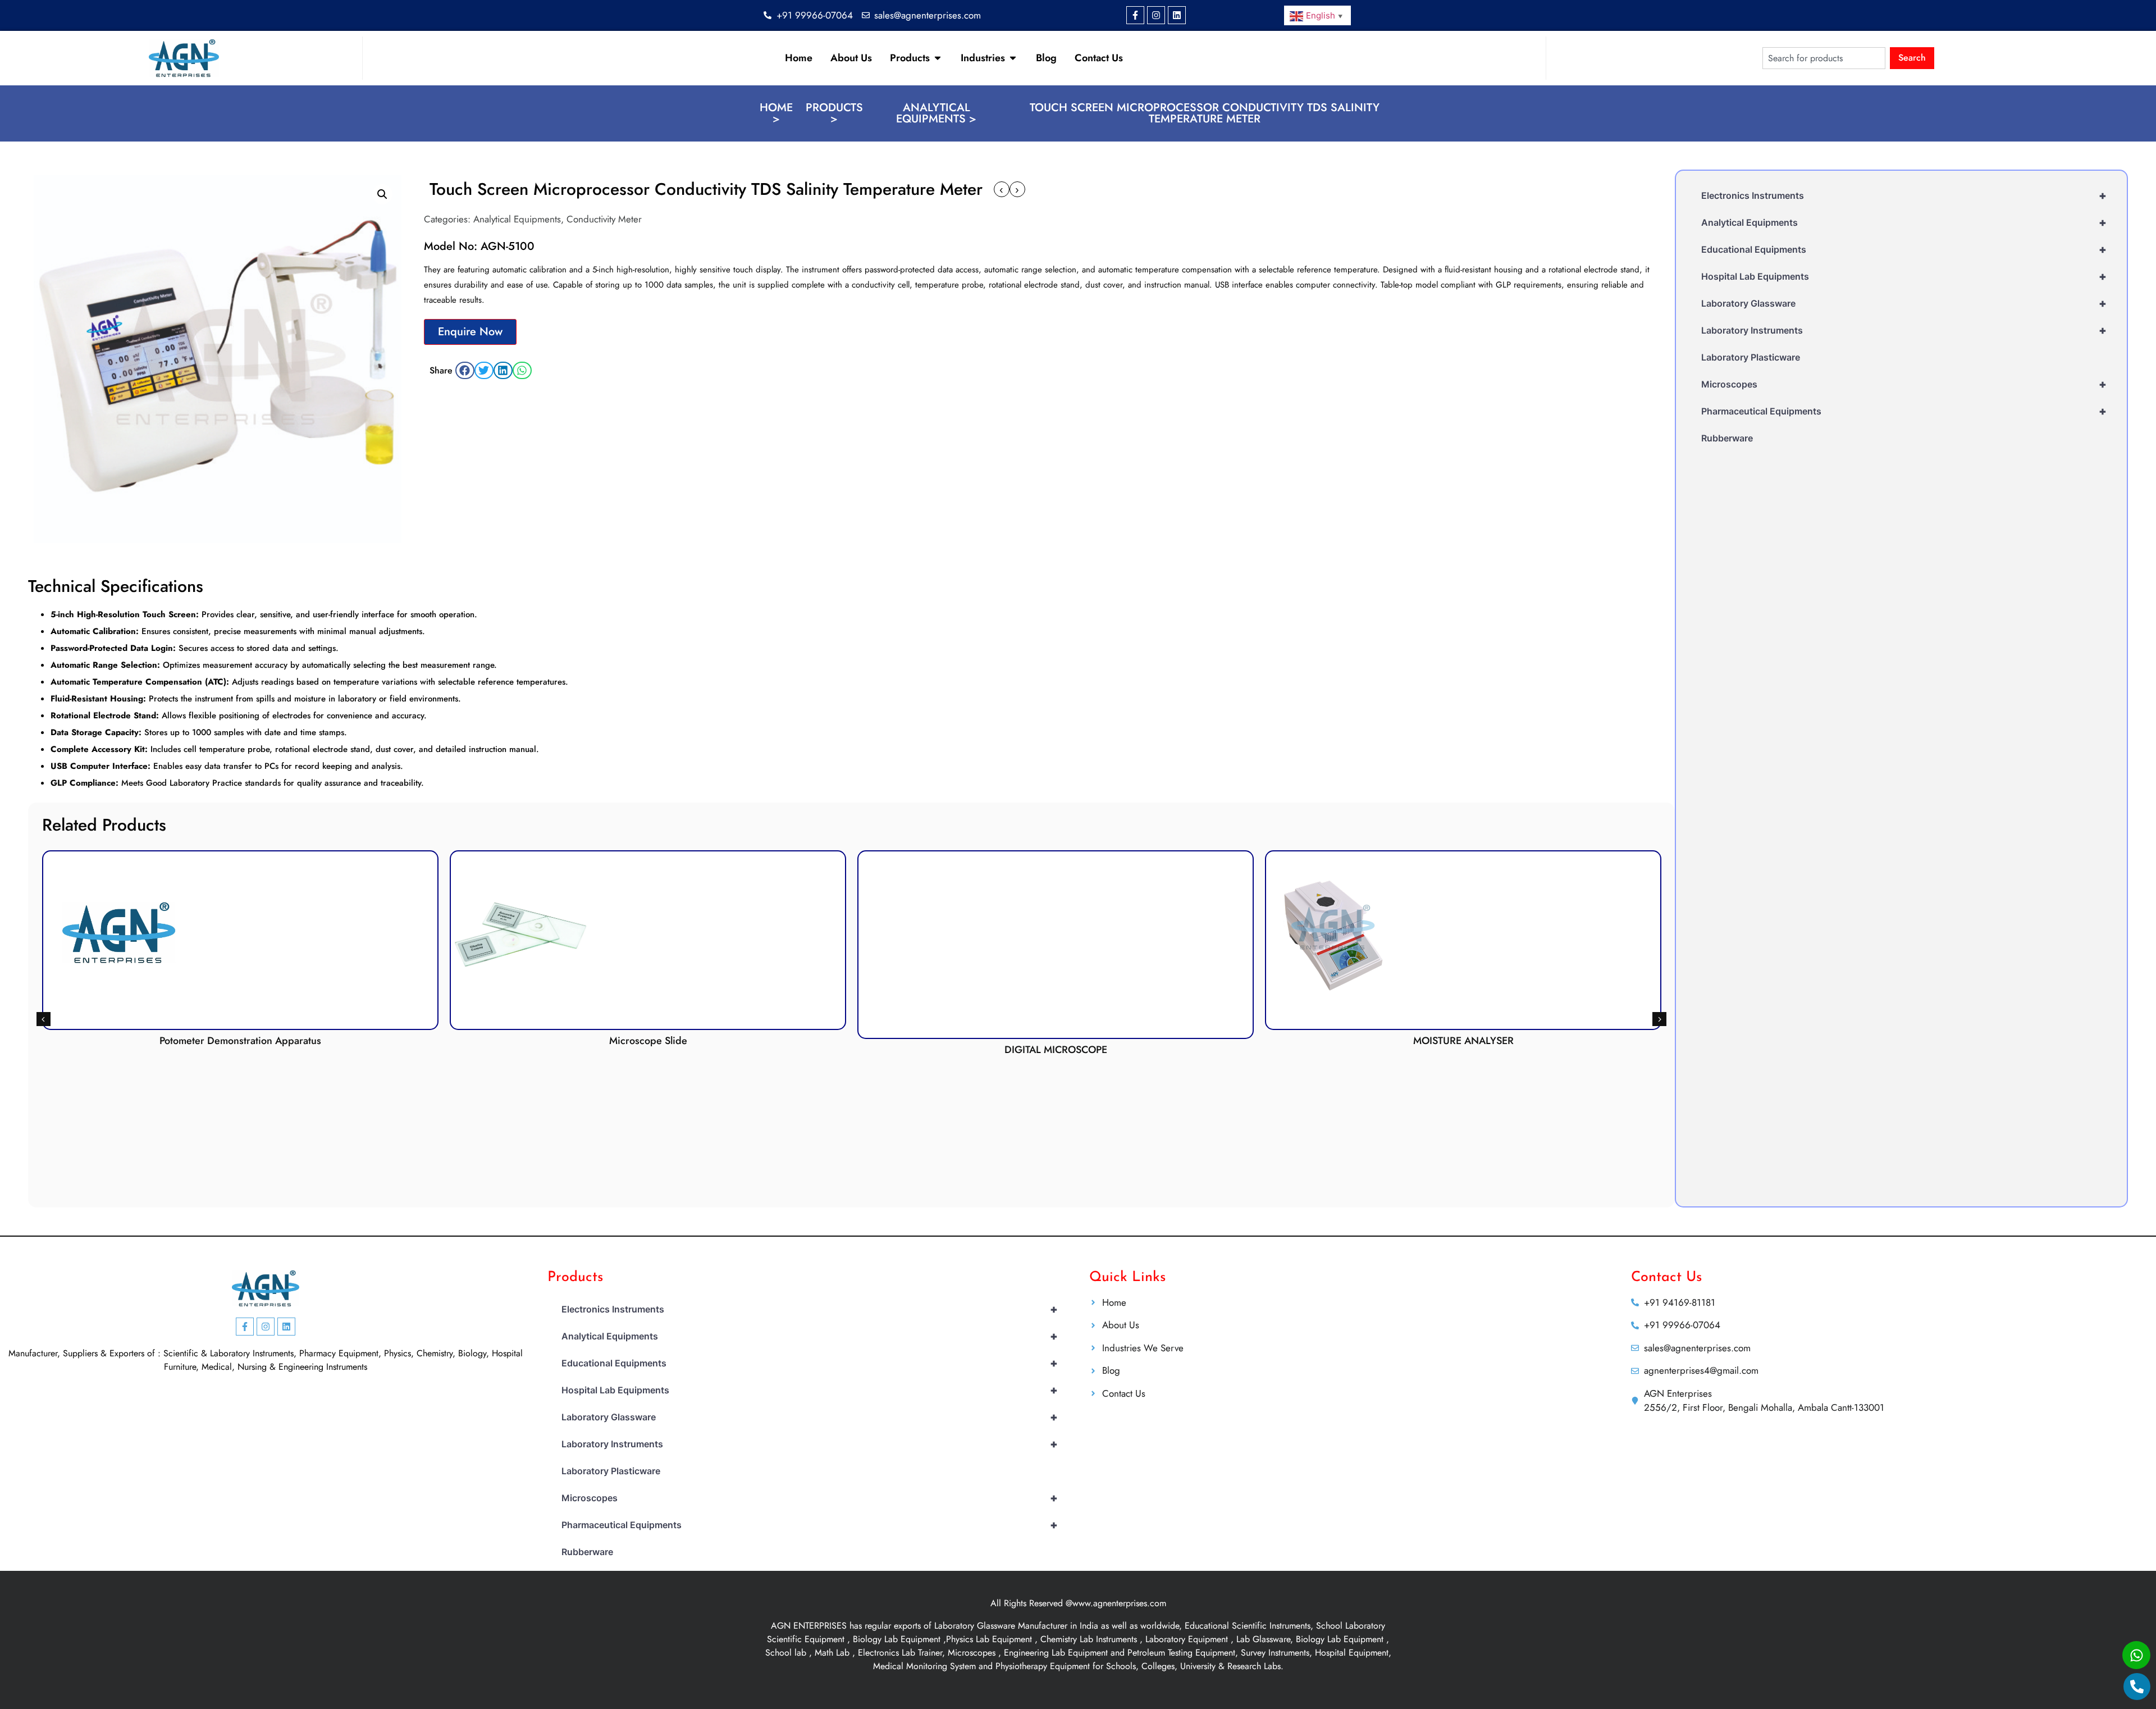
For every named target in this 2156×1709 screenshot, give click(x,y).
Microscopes (1904, 384)
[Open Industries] (1013, 58)
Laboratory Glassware (1904, 303)
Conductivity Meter (604, 219)
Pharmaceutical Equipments (1904, 411)
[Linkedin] (1177, 15)
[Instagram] (1156, 15)
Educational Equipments (1904, 249)
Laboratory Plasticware (1751, 357)
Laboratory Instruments (1904, 330)
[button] (382, 194)
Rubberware (1727, 438)
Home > (776, 113)
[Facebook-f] (1135, 15)
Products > (834, 113)
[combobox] (1824, 58)
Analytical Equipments (517, 219)
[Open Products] (938, 58)
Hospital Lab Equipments (1904, 276)
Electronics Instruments (1904, 195)
